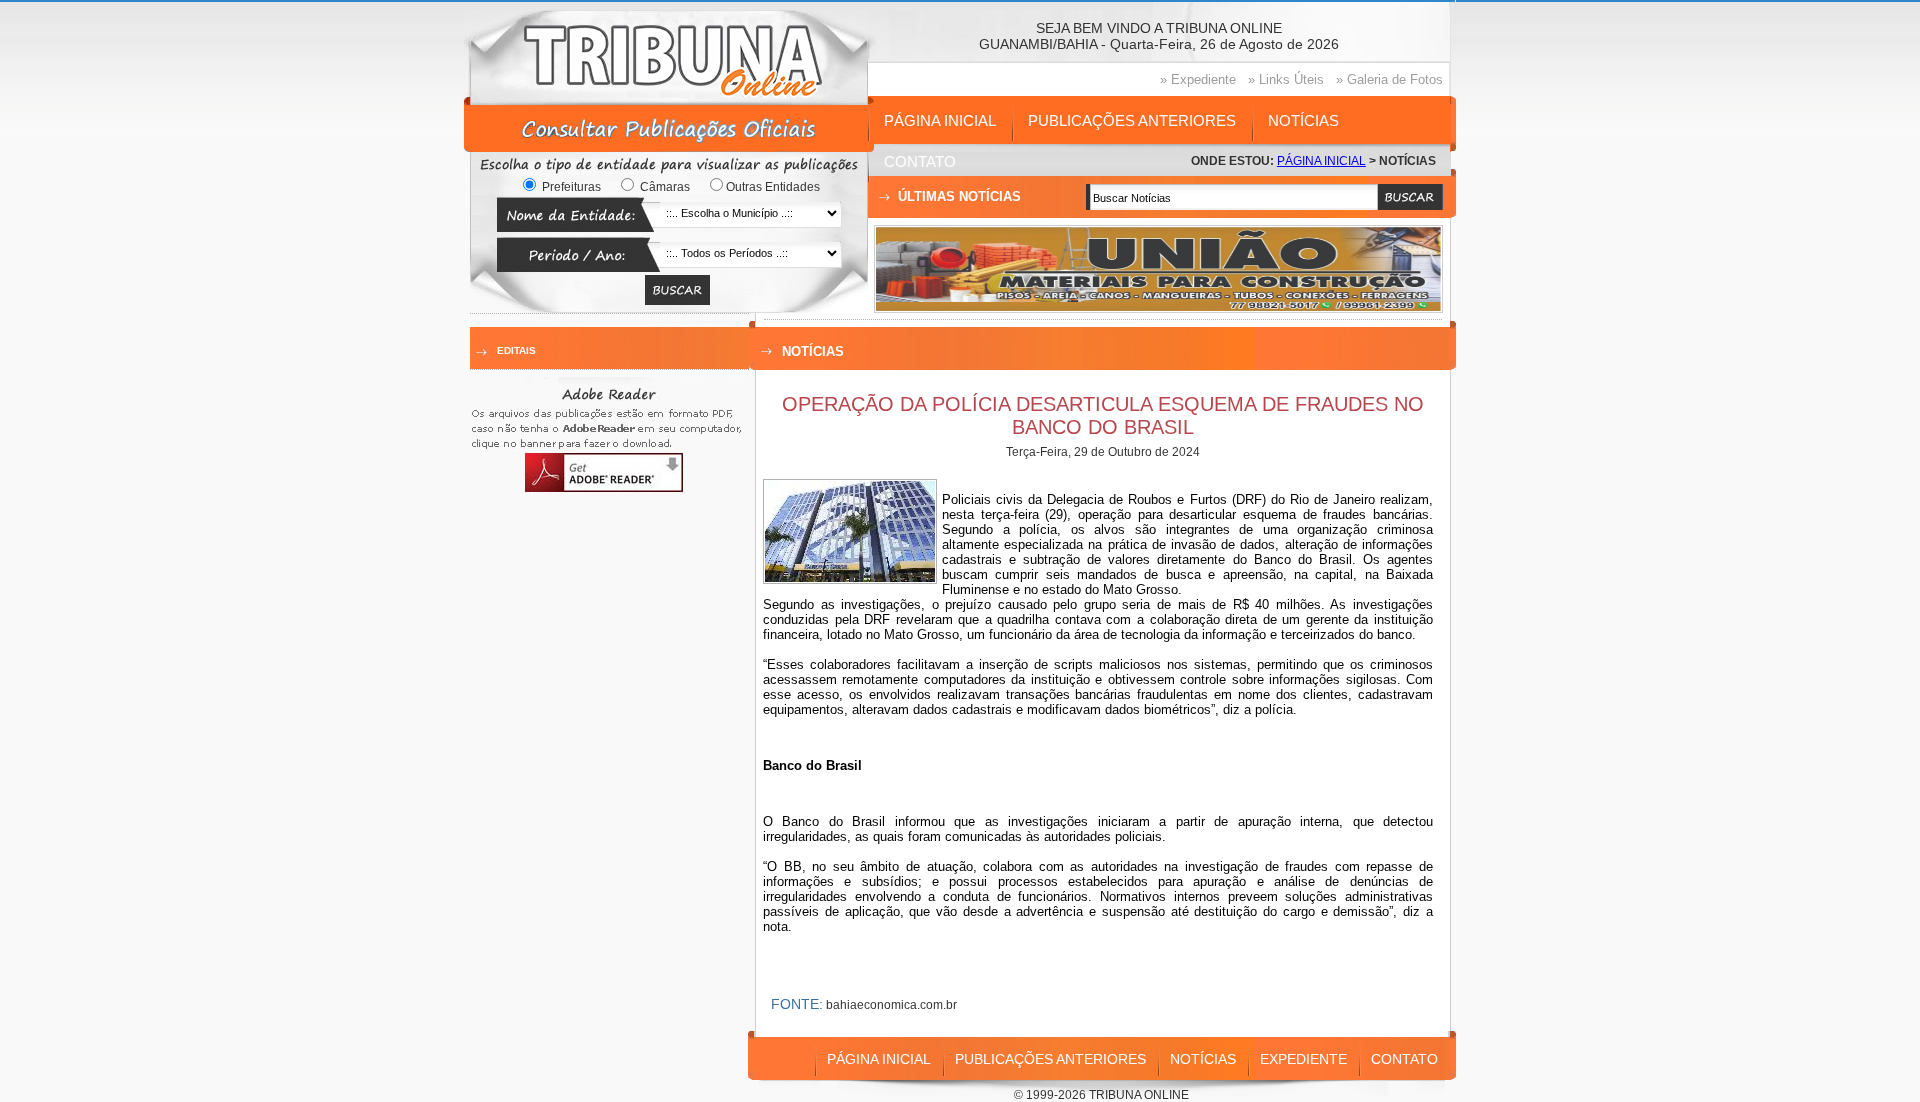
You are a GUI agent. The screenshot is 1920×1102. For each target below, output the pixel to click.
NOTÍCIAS (1303, 120)
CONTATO (920, 161)
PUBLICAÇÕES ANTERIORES (1132, 120)
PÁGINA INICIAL (940, 120)
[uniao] (1158, 305)
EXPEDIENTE (1303, 1059)
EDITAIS (516, 350)
